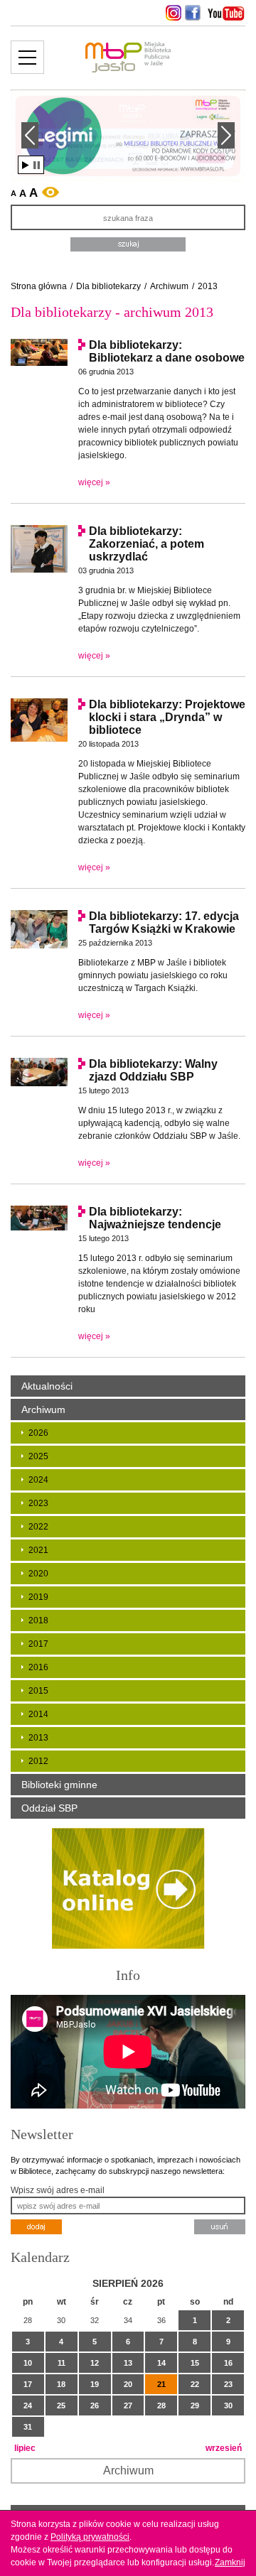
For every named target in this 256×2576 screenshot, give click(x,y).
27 (128, 2405)
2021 (38, 1550)
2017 (38, 1644)
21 (161, 2384)
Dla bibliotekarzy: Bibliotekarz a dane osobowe (167, 351)
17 (28, 2384)
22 (195, 2384)
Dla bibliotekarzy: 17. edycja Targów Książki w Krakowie (164, 922)
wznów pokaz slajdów (26, 165)
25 (61, 2405)
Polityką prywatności (90, 2537)
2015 (38, 1691)
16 (228, 2363)
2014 (38, 1714)
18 (61, 2384)
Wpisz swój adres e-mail (58, 2190)
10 (28, 2363)
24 (28, 2405)
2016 (38, 1667)
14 (161, 2363)
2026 (38, 1433)
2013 (208, 286)
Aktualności (47, 1386)
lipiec (25, 2448)
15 (195, 2363)
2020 (38, 1574)
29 (195, 2405)
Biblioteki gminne (59, 1785)
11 (62, 2363)
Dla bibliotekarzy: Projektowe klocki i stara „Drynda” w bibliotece (167, 717)
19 (95, 2384)
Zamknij (230, 2563)
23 (228, 2384)
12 (95, 2363)
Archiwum (169, 286)
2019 (38, 1597)
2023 (38, 1503)
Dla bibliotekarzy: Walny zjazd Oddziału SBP (153, 1070)
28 (161, 2405)
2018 (38, 1620)
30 (228, 2405)
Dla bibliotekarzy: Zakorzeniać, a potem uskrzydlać (146, 544)
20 (128, 2384)
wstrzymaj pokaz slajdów (37, 165)
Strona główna (39, 286)
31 (28, 2427)
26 (95, 2405)
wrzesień (224, 2448)
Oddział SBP (49, 1808)
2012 (38, 1761)
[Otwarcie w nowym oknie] (172, 13)
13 (128, 2363)
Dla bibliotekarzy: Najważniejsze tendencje (155, 1218)
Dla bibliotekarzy (108, 286)
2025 (38, 1456)
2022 (38, 1527)
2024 (38, 1480)
